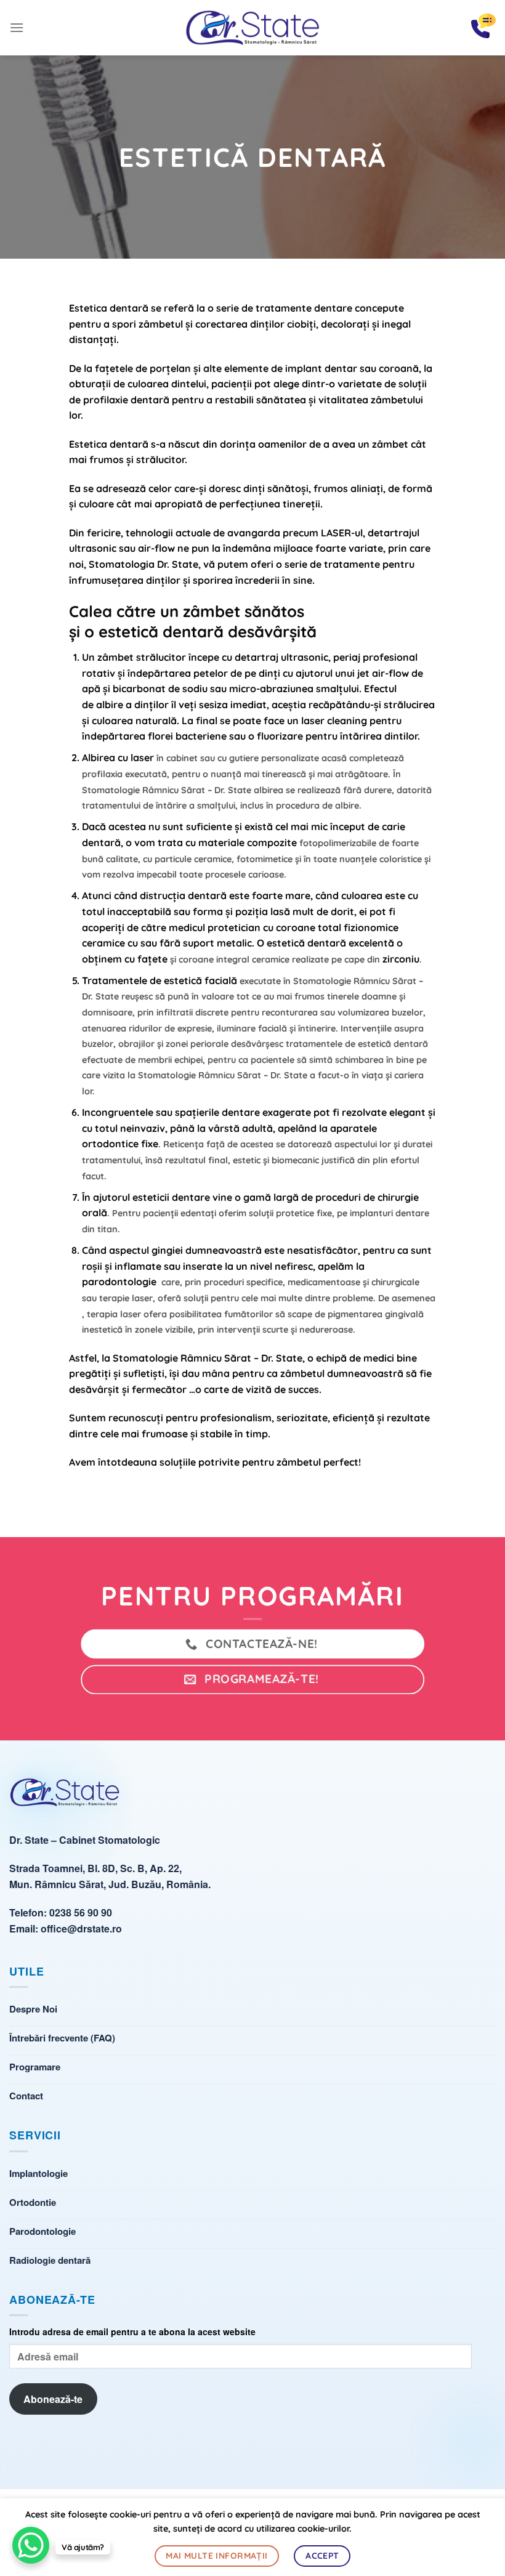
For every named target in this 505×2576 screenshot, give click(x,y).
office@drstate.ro (81, 1928)
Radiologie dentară (50, 2260)
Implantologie (38, 2173)
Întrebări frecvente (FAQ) (62, 2038)
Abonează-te (53, 2399)
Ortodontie (33, 2202)
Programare (35, 2067)
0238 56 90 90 (81, 1912)
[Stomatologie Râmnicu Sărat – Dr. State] (252, 28)
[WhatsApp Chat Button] (31, 2545)
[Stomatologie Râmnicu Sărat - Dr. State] (65, 1797)
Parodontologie (42, 2231)
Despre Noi (33, 2009)
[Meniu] (17, 27)
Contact (26, 2096)
